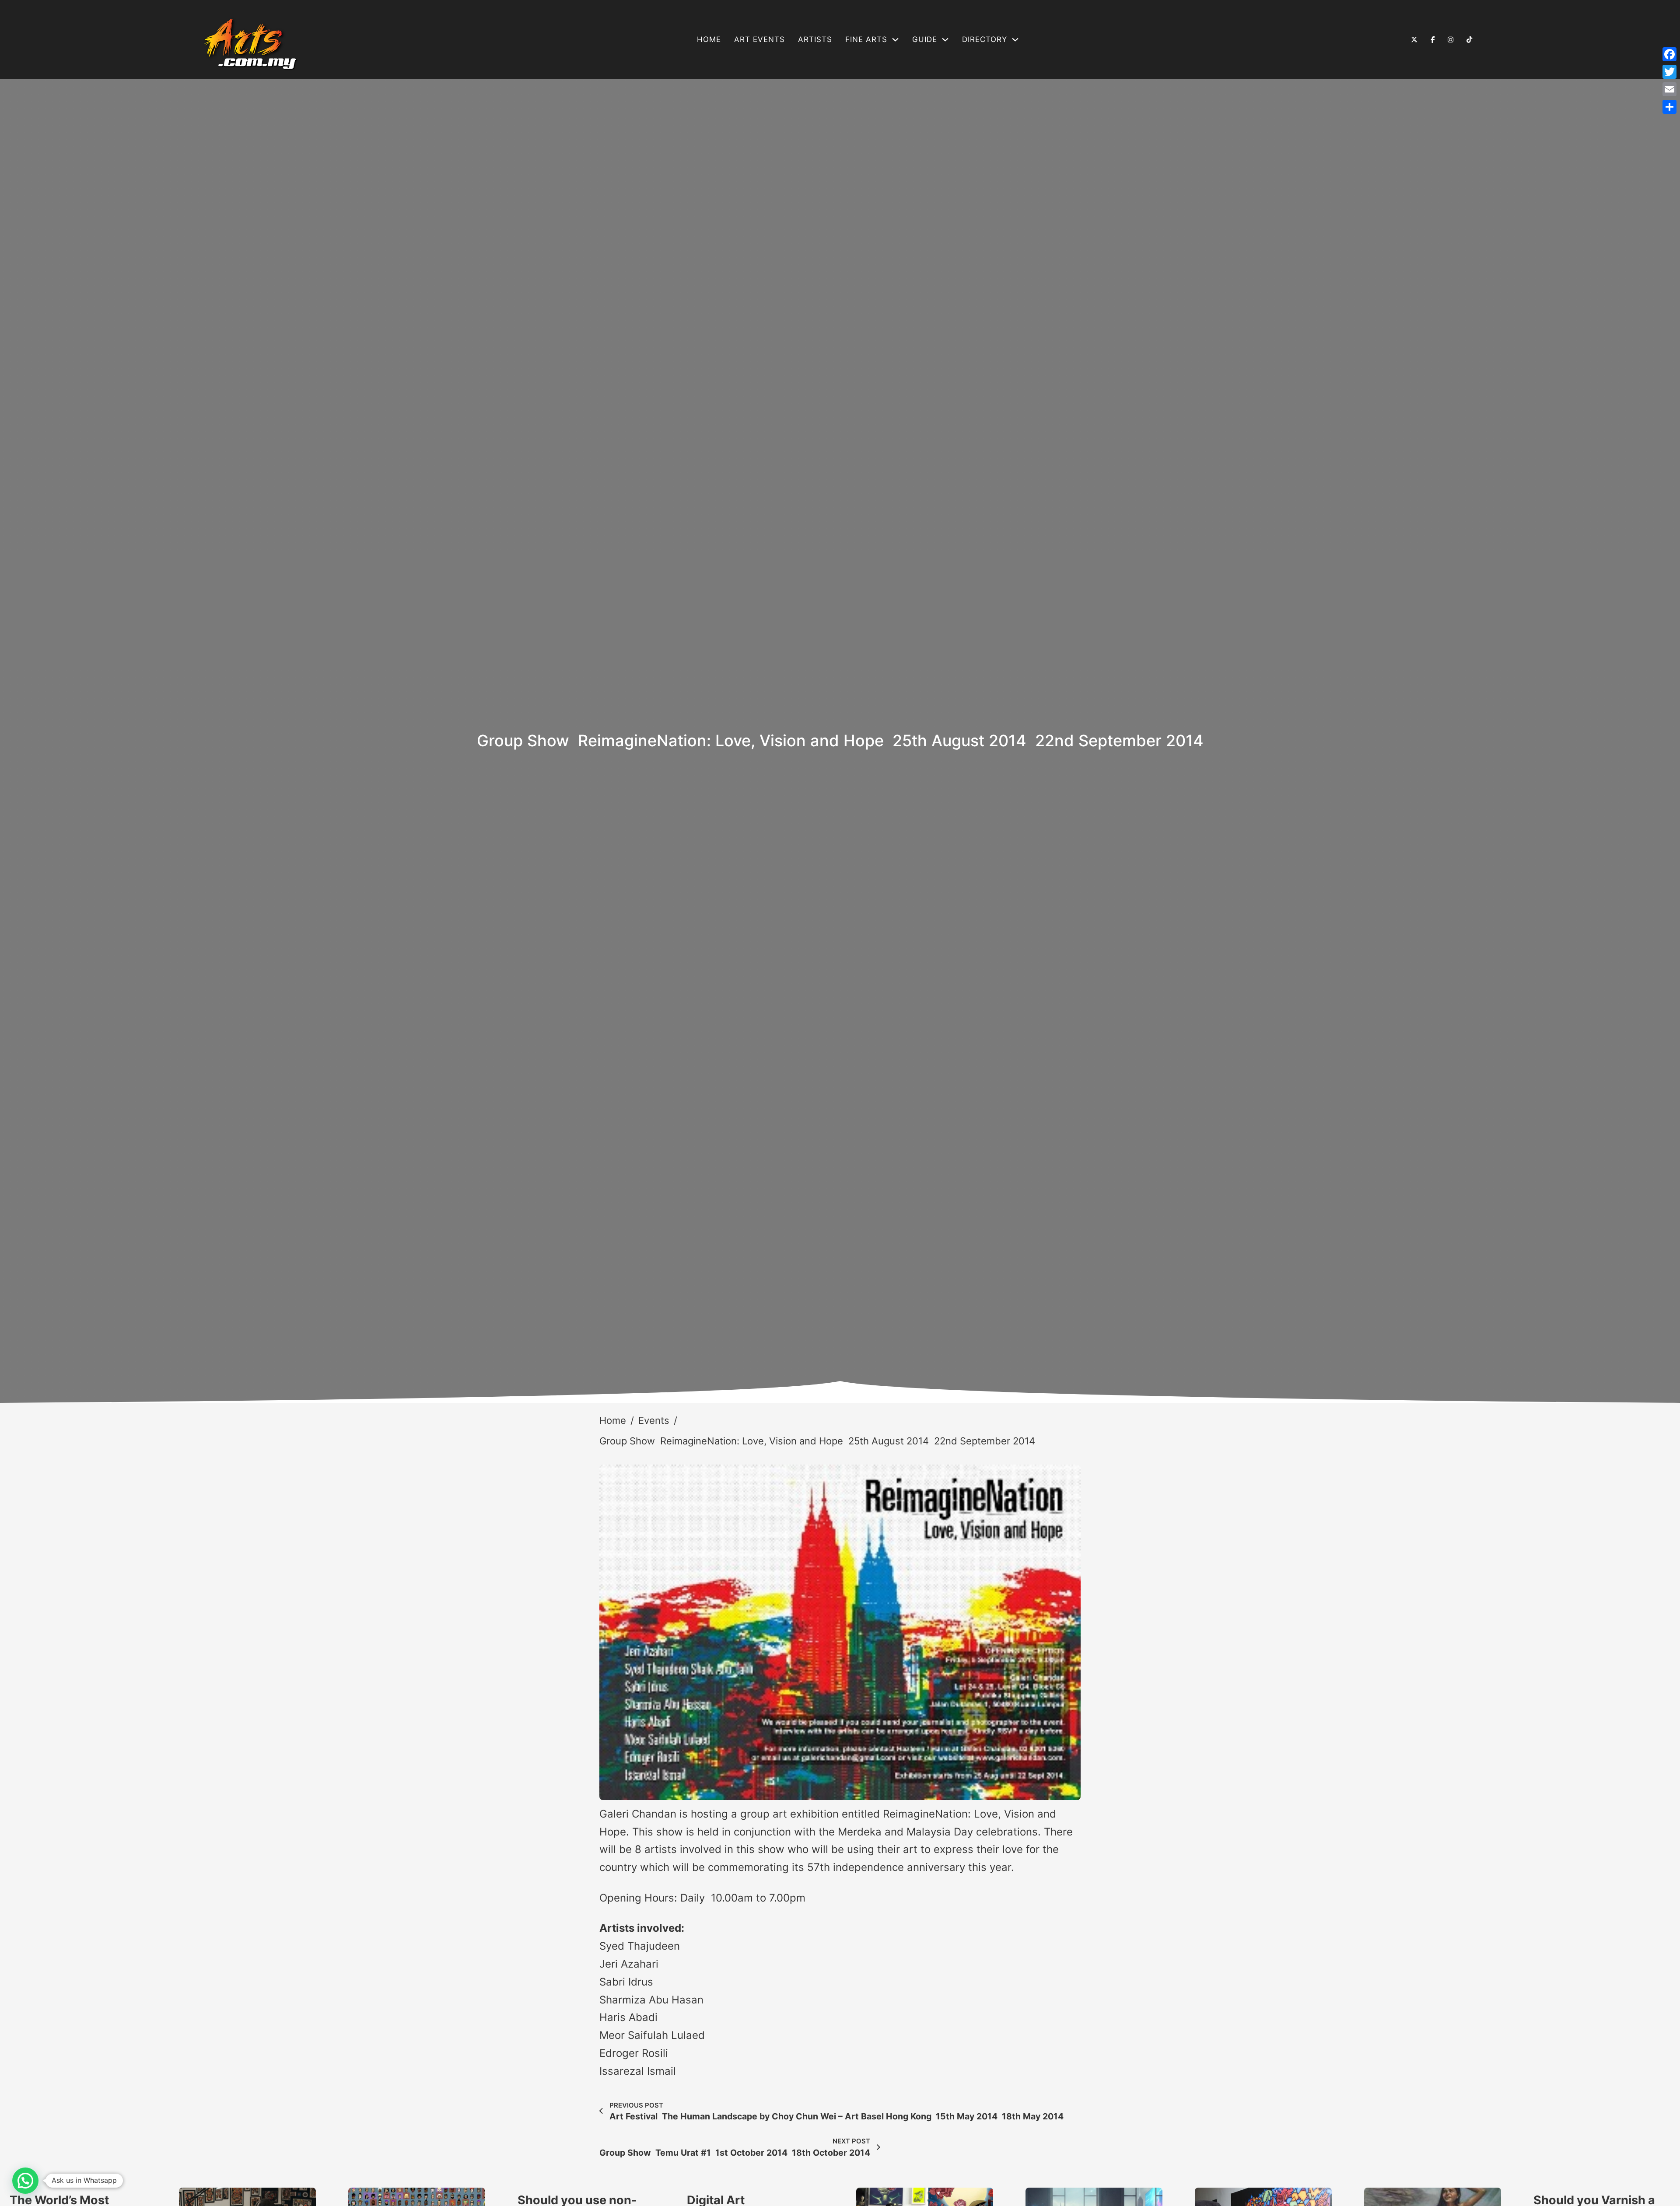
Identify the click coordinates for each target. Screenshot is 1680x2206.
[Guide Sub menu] (945, 40)
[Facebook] (1669, 54)
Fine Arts (866, 39)
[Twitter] (1669, 72)
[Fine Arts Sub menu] (895, 40)
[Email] (1669, 89)
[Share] (1669, 107)
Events (654, 1420)
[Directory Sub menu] (1015, 40)
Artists (815, 39)
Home (709, 39)
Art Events (759, 39)
